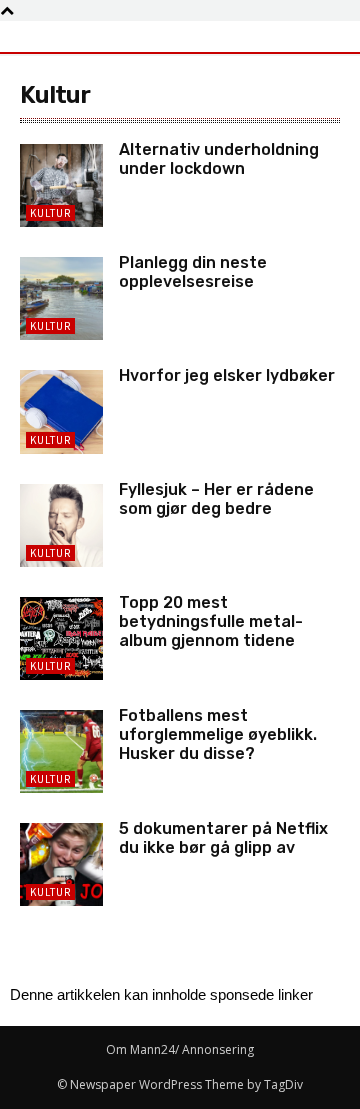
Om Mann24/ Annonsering (180, 1049)
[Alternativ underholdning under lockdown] (61, 185)
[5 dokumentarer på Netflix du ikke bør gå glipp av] (61, 864)
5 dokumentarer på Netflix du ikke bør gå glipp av (223, 838)
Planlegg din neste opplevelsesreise (193, 272)
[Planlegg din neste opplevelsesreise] (61, 298)
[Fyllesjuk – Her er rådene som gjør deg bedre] (61, 525)
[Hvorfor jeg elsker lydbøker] (61, 411)
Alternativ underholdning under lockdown (219, 159)
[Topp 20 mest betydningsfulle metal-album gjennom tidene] (61, 638)
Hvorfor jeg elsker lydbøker (227, 375)
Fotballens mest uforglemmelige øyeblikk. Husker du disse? (218, 734)
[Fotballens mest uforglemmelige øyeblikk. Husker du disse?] (61, 751)
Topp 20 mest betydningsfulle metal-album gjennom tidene (211, 621)
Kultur (50, 213)
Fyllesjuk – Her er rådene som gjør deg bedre (216, 499)
